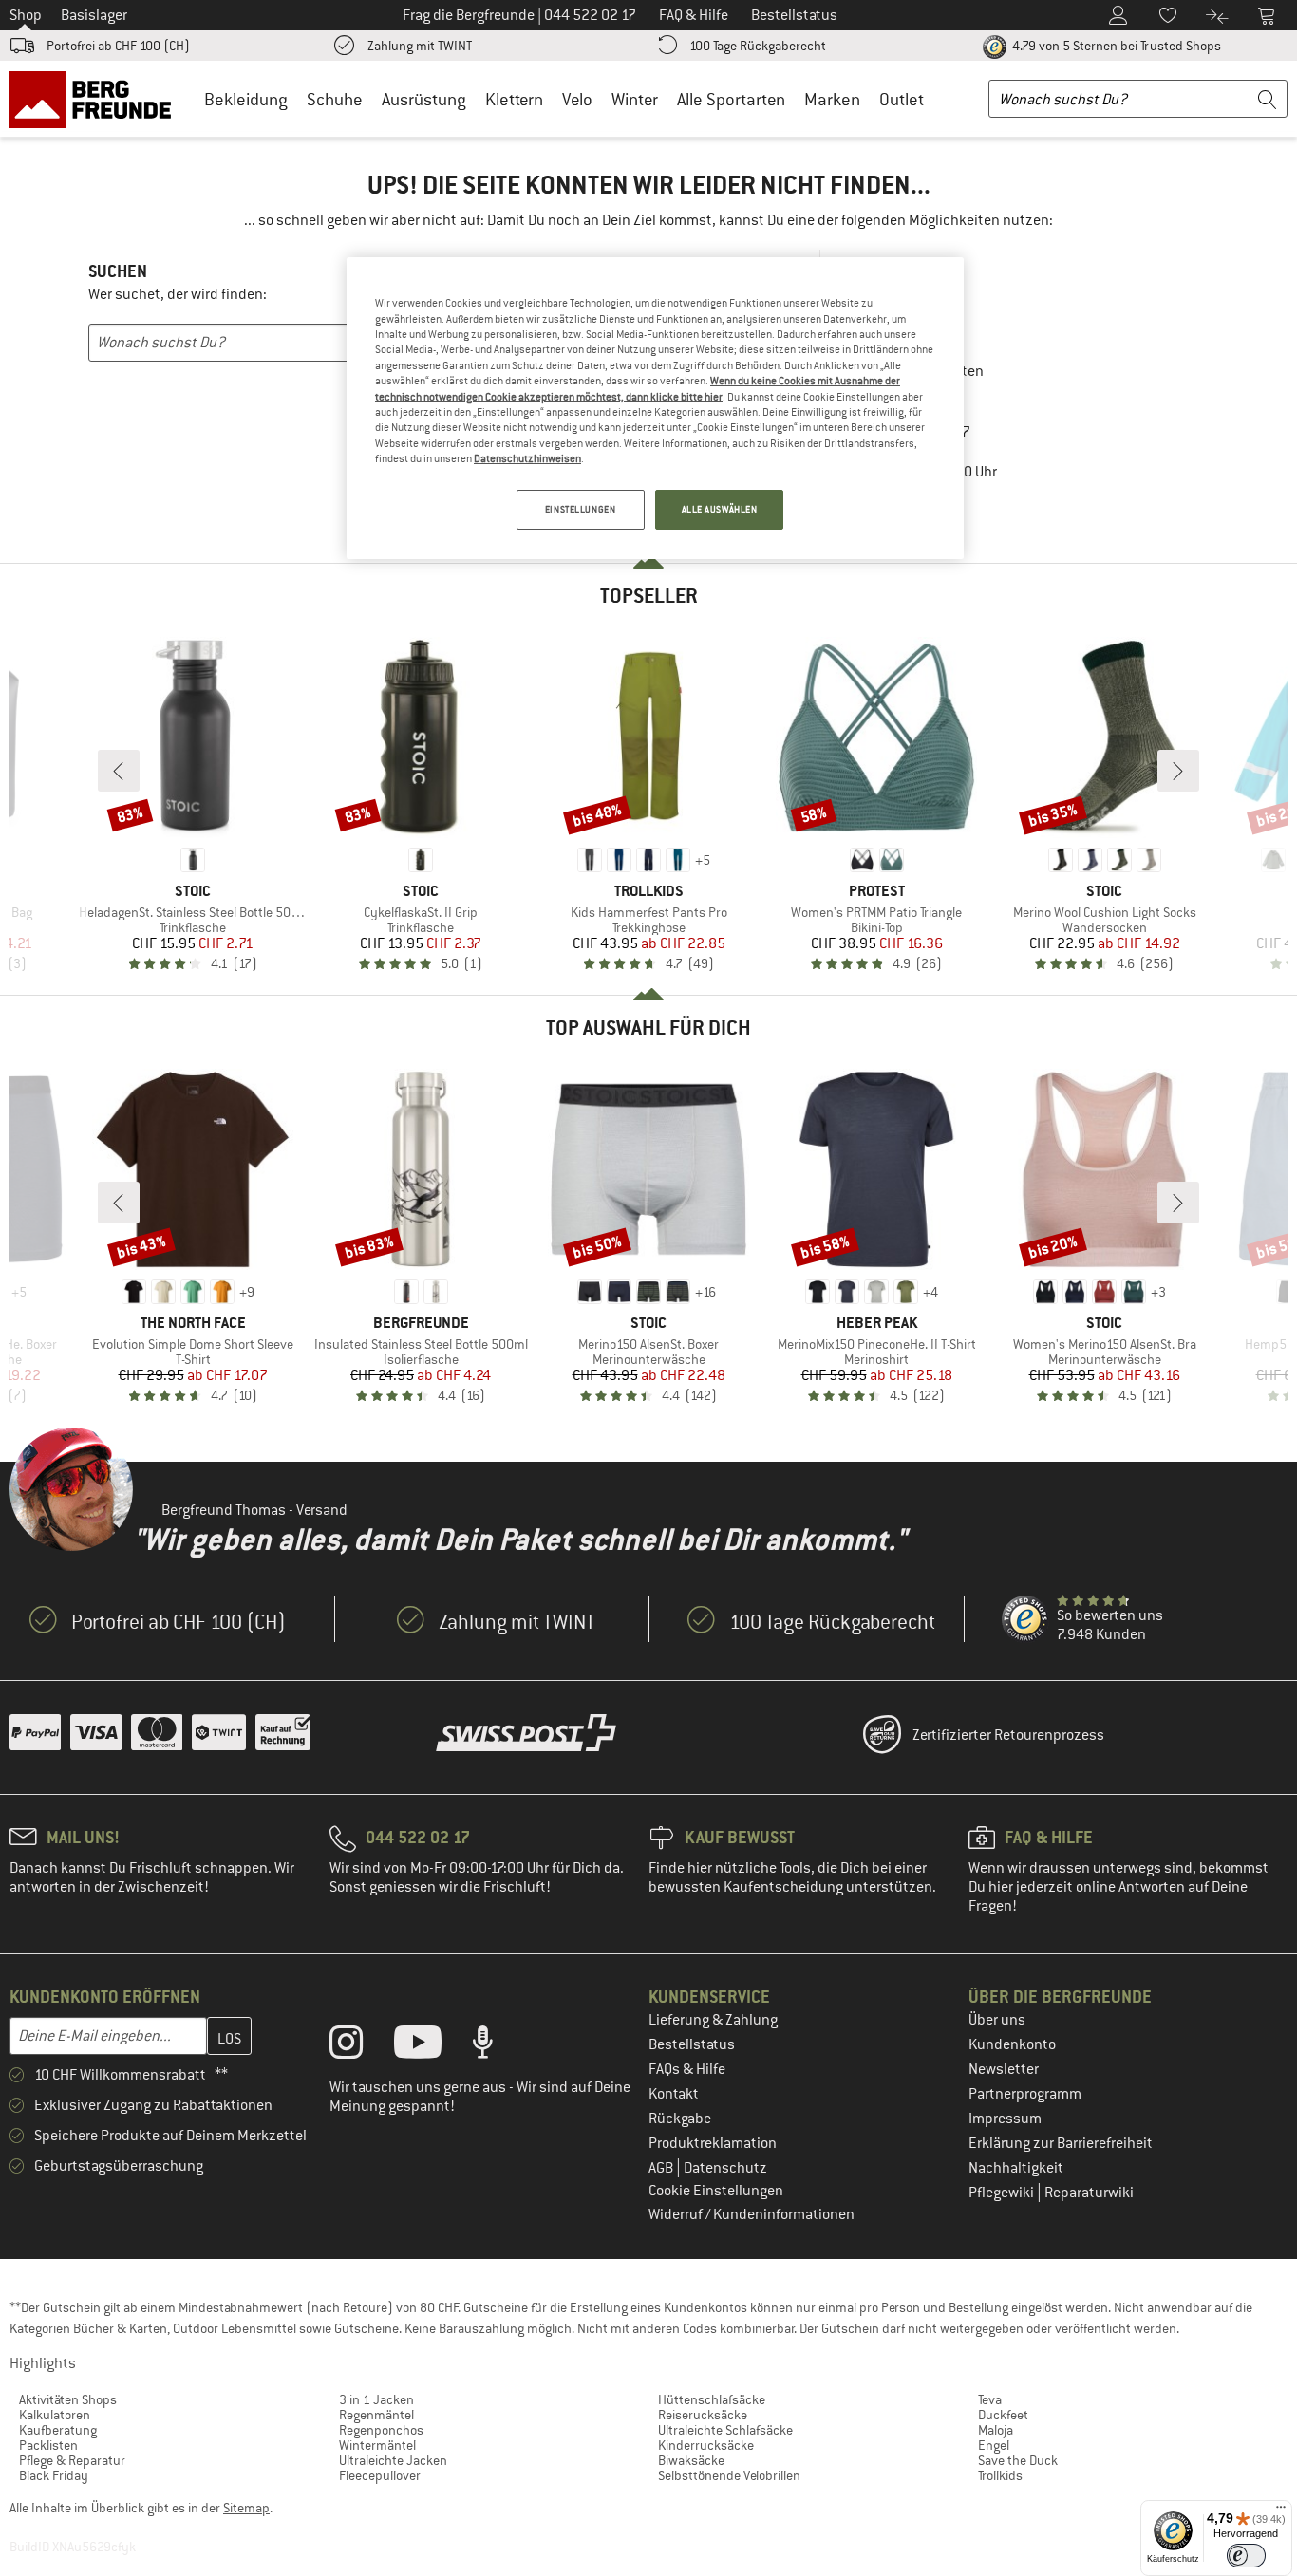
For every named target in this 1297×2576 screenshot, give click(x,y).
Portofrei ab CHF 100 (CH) (118, 46)
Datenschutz (725, 2168)
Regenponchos (381, 2430)
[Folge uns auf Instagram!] (360, 2046)
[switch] (1246, 2556)
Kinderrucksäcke (706, 2445)
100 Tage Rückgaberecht (758, 46)
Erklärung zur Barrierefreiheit (1061, 2143)
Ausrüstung (424, 99)
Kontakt (674, 2094)
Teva (990, 2399)
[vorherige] (119, 771)
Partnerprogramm (1025, 2094)
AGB (662, 2168)
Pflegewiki (1003, 2193)
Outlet (902, 99)
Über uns (997, 2020)
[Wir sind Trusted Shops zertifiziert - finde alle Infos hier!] (1025, 1619)
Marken (832, 99)
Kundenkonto (1012, 2044)
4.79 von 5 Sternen (1115, 46)
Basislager (94, 15)
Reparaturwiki (1089, 2193)
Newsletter (1004, 2069)
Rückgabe (680, 2119)
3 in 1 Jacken (376, 2399)
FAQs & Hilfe (687, 2069)
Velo (577, 99)
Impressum (1005, 2119)
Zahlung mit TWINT (420, 46)
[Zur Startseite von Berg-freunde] (96, 99)
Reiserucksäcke (703, 2415)
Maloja (996, 2430)
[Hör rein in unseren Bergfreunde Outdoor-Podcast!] (497, 2046)
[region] (655, 408)
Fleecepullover (380, 2475)
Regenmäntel (376, 2415)
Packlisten (48, 2445)
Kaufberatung (58, 2430)
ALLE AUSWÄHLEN (720, 509)
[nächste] (1178, 771)
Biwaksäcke (691, 2460)
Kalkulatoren (55, 2415)
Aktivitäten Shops (68, 2399)
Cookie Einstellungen (716, 2191)
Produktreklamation (713, 2143)
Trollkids (1000, 2475)
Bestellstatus (692, 2044)
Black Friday (54, 2475)
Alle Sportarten (731, 99)
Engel (994, 2445)
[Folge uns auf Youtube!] (432, 2046)
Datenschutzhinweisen (527, 458)
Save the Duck (1018, 2460)
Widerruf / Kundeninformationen (752, 2214)
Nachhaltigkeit (1016, 2168)
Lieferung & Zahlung (713, 2020)
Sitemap (246, 2508)
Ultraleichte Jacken (393, 2460)
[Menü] (1281, 2511)
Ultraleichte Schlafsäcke (725, 2430)
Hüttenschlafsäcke (712, 2399)
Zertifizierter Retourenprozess (1008, 1735)
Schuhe (335, 99)
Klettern (514, 99)
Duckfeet (1003, 2415)
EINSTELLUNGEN (580, 509)
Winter (635, 99)
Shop (26, 15)
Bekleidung (246, 99)
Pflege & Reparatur (72, 2460)
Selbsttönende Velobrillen (729, 2475)
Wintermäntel (377, 2445)
